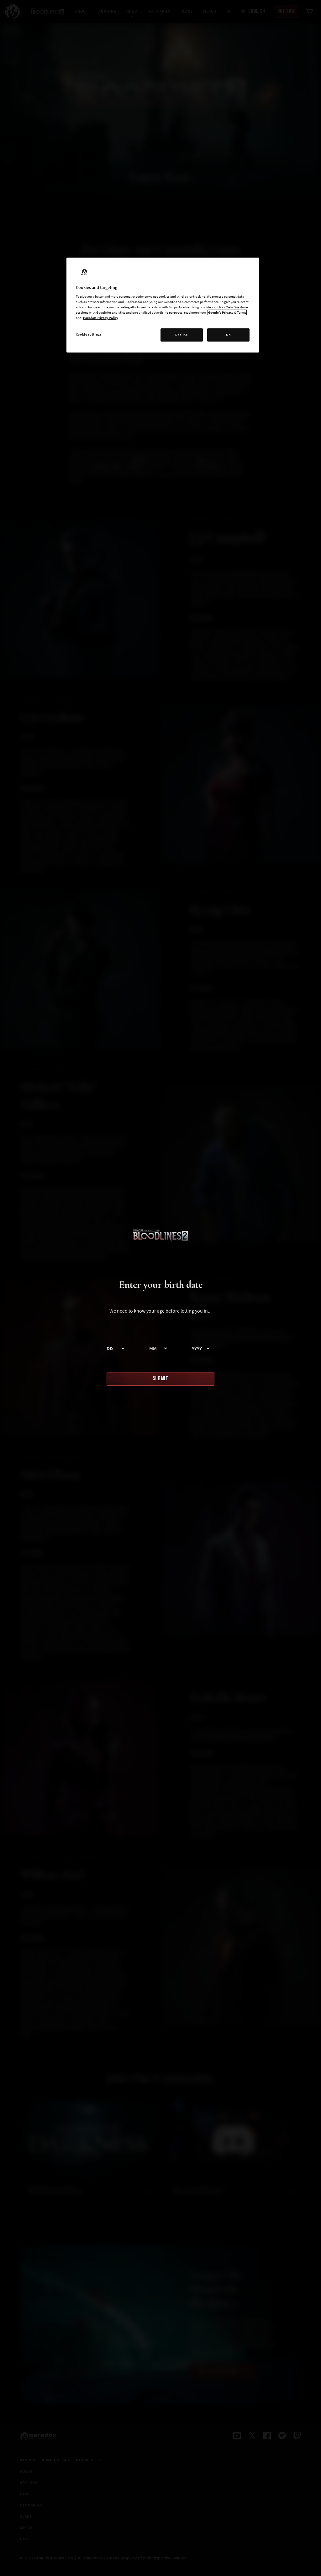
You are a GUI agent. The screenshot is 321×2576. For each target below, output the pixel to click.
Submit (160, 1379)
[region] (163, 305)
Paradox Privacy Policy (101, 318)
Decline (182, 335)
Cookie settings (89, 334)
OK (228, 335)
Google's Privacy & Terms (227, 312)
